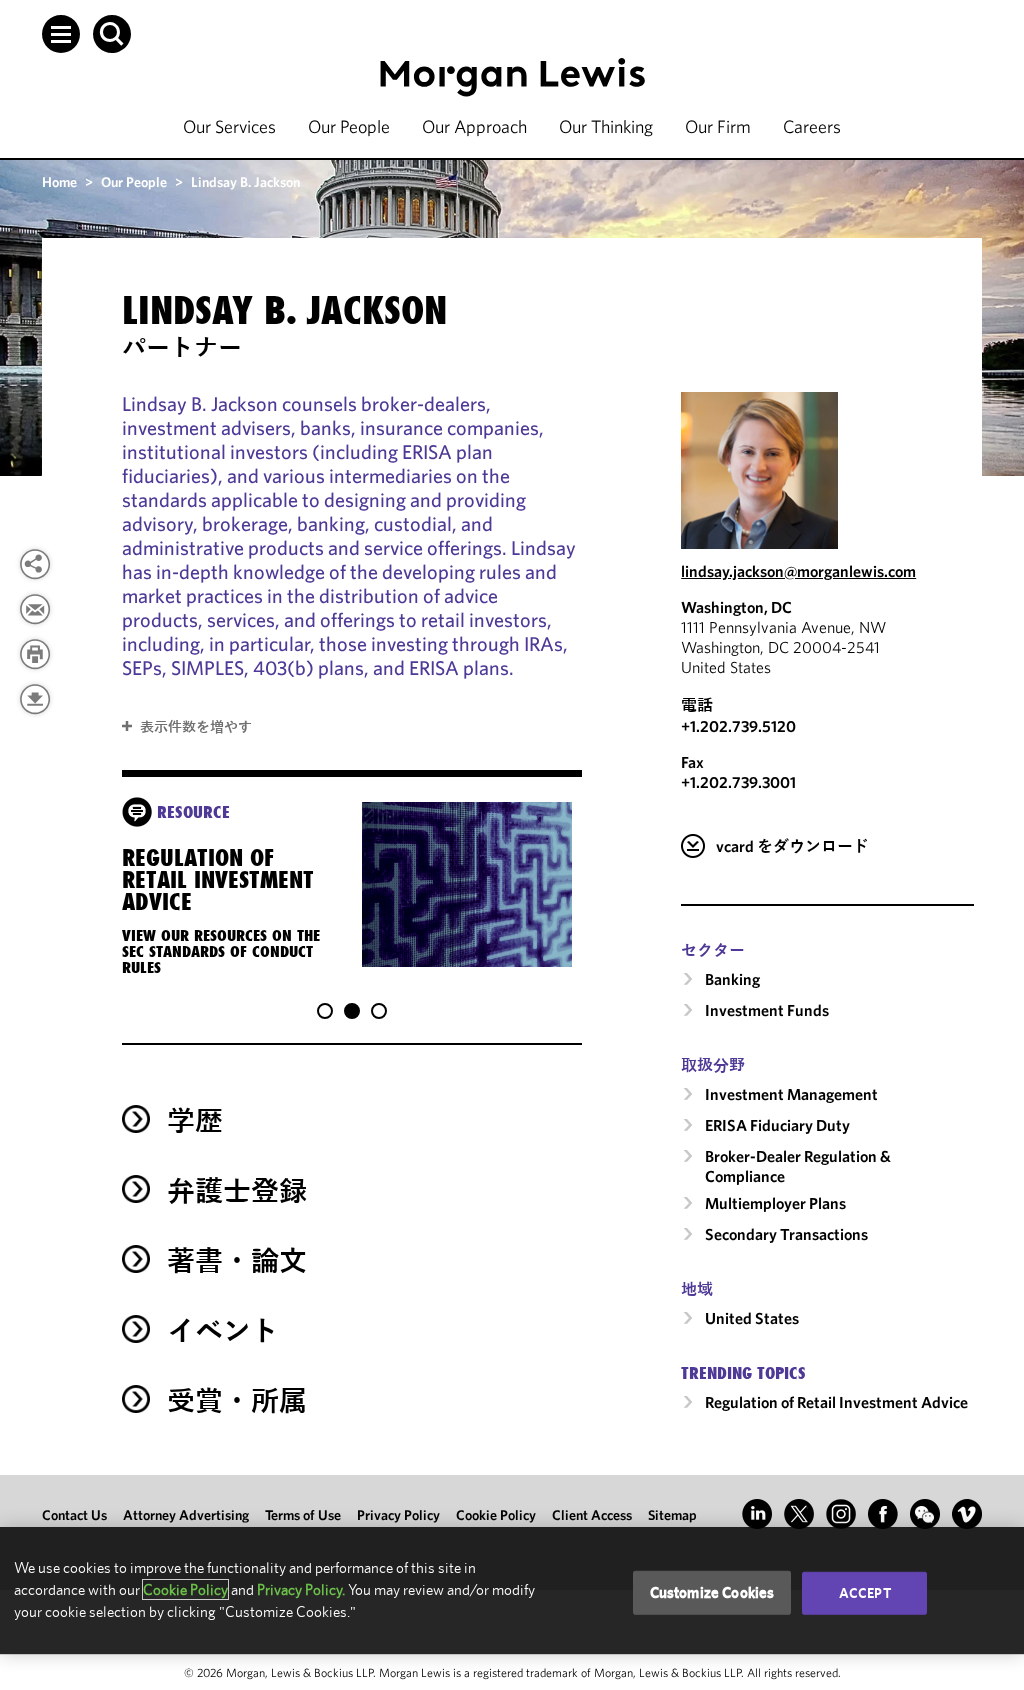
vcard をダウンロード (792, 846)
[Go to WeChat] (925, 1514)
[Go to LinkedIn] (757, 1514)
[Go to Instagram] (841, 1514)
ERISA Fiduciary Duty (777, 1125)
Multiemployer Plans (775, 1203)
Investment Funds (767, 1010)
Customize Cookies (712, 1592)
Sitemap (672, 1515)
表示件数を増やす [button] (196, 727)
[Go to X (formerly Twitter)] (799, 1514)
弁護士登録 (237, 1190)
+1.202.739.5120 (738, 726)
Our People (349, 126)
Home (59, 182)
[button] (61, 34)
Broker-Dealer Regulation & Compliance (798, 1166)
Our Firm (718, 126)
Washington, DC (736, 607)
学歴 (195, 1120)
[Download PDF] (35, 699)
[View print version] (35, 654)
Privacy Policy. (301, 1589)
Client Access (592, 1515)
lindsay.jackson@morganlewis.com (798, 571)
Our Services (229, 126)
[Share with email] (35, 609)
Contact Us (74, 1515)
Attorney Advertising (186, 1515)
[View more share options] (35, 564)
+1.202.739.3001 (738, 782)
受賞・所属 (237, 1400)
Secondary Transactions (786, 1234)
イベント (223, 1330)
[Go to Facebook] (883, 1514)
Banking (732, 979)
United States (752, 1318)
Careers (812, 126)
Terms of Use (303, 1515)
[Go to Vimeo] (967, 1514)
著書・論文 (237, 1260)
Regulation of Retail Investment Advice (836, 1402)
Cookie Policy (496, 1515)
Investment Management (791, 1094)
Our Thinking (606, 126)
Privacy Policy (398, 1515)
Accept (865, 1593)
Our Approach (474, 126)
